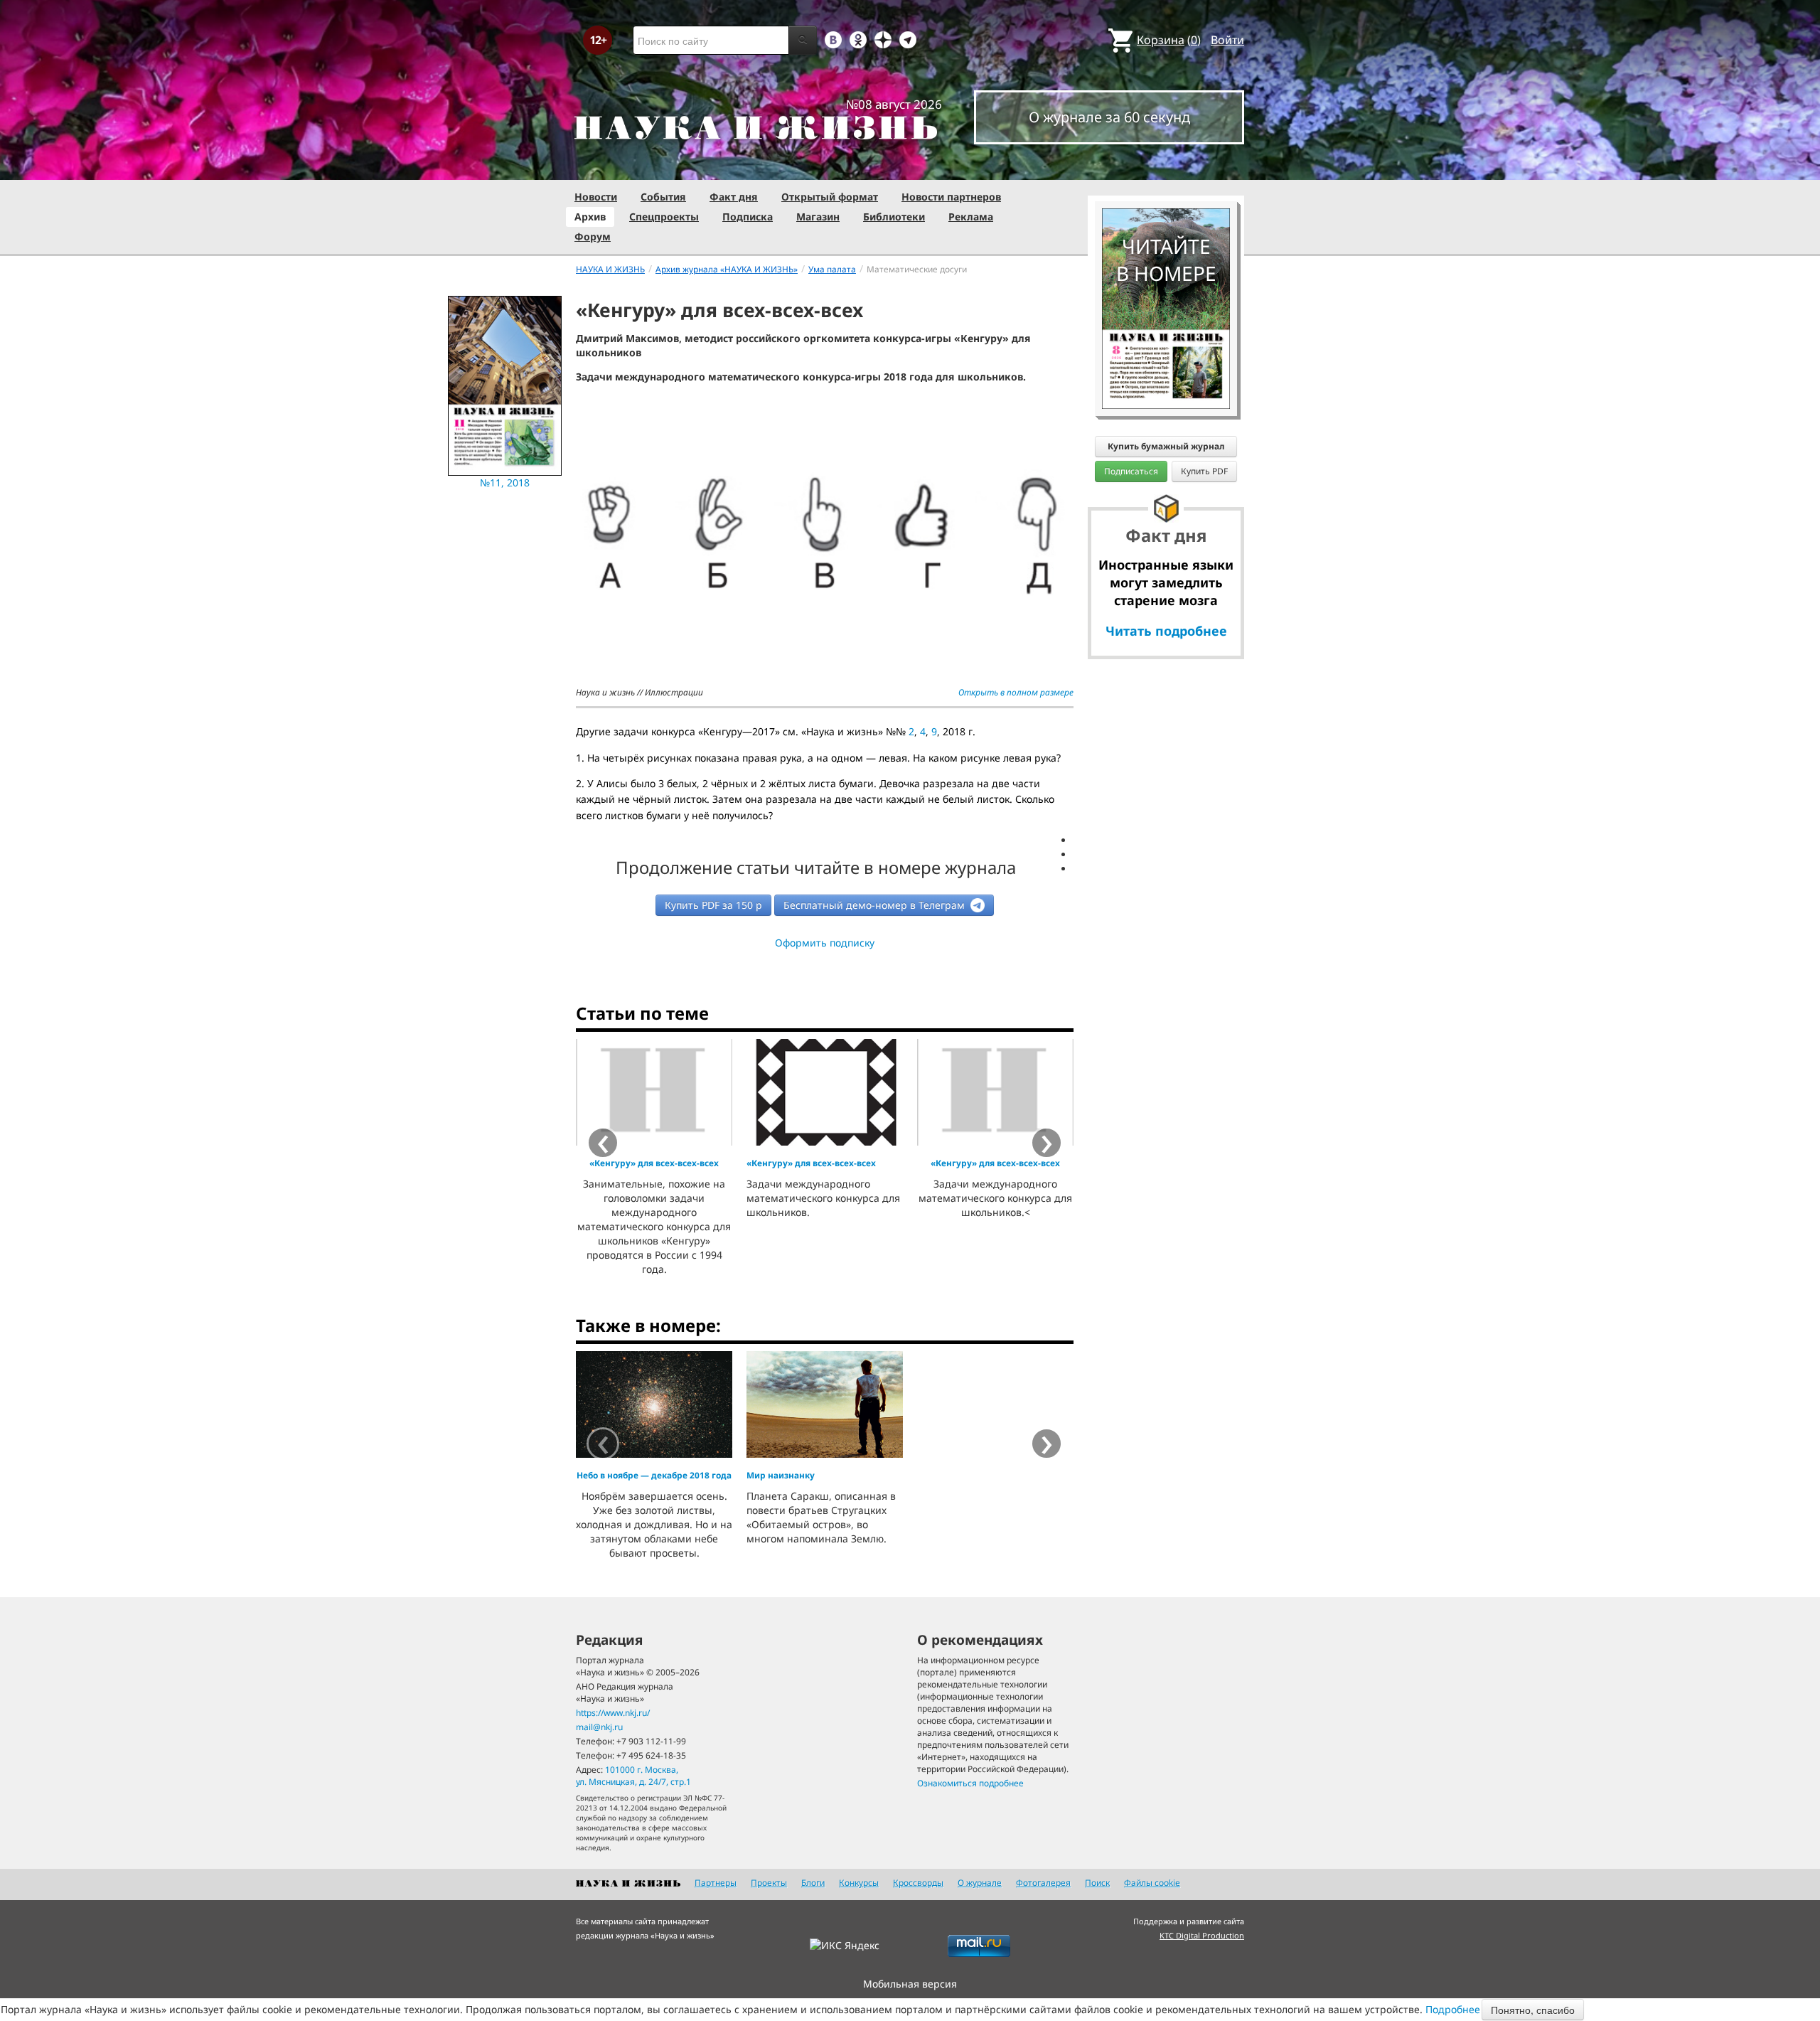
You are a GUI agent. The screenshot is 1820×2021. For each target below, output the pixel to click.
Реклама (971, 217)
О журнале (980, 1883)
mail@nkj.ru (599, 1727)
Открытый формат (830, 197)
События (663, 197)
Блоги (813, 1883)
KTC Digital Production (1202, 1935)
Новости (596, 197)
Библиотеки (894, 217)
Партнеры (716, 1883)
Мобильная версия (910, 1984)
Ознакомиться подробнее (970, 1783)
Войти (1227, 40)
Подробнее (1453, 2009)
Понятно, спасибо (1533, 2010)
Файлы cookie (1152, 1883)
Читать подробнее (1166, 631)
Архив (590, 217)
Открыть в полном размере (1016, 692)
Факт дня (734, 197)
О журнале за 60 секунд (1109, 117)
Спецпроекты (664, 217)
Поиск (1097, 1883)
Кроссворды (918, 1883)
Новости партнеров (951, 197)
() (1169, 40)
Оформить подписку (825, 943)
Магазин (818, 217)
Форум (593, 236)
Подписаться (1131, 471)
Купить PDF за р (713, 905)
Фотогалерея (1043, 1883)
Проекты (769, 1883)
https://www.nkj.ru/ (613, 1713)
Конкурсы (859, 1883)
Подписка (748, 217)
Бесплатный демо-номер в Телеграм (876, 905)
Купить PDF (1204, 471)
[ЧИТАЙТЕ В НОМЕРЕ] (1166, 167)
